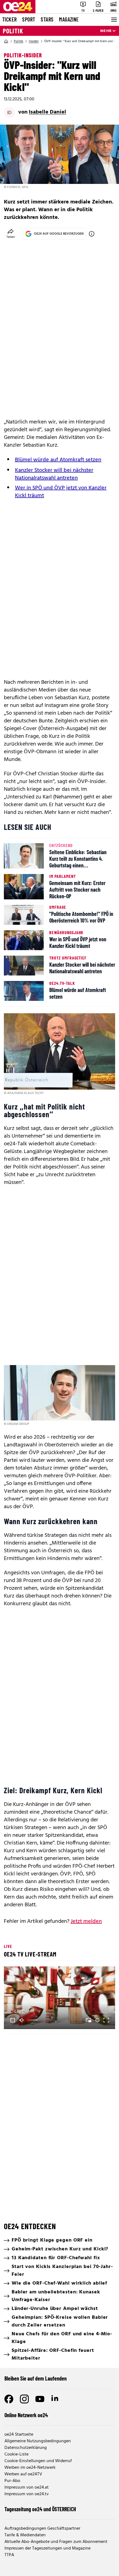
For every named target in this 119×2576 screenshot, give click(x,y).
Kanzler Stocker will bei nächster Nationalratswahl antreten (54, 474)
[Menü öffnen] (113, 20)
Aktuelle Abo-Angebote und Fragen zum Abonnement (56, 2542)
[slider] (33, 2020)
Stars (47, 19)
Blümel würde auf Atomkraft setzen (58, 460)
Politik (13, 31)
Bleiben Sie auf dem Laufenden (36, 2378)
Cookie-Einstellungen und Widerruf (38, 2461)
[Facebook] (9, 2399)
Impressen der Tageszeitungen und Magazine (47, 2548)
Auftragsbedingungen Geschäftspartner (42, 2529)
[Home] (6, 41)
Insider (34, 41)
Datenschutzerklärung (26, 2448)
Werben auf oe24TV (23, 2474)
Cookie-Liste (16, 2454)
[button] (60, 1998)
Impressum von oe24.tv (27, 2494)
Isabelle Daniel (47, 112)
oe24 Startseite (19, 2435)
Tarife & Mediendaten (25, 2535)
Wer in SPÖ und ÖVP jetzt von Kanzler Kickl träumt (61, 492)
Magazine (69, 19)
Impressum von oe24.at (27, 2487)
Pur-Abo (12, 2481)
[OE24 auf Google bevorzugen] (92, 234)
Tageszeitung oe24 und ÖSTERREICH (40, 2509)
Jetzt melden (86, 1921)
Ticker (9, 19)
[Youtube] (40, 2399)
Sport (29, 19)
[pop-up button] (97, 2020)
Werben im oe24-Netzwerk (30, 2468)
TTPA (9, 2555)
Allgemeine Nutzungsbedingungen (38, 2441)
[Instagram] (24, 2399)
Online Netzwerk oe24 (26, 2415)
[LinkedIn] (55, 2399)
